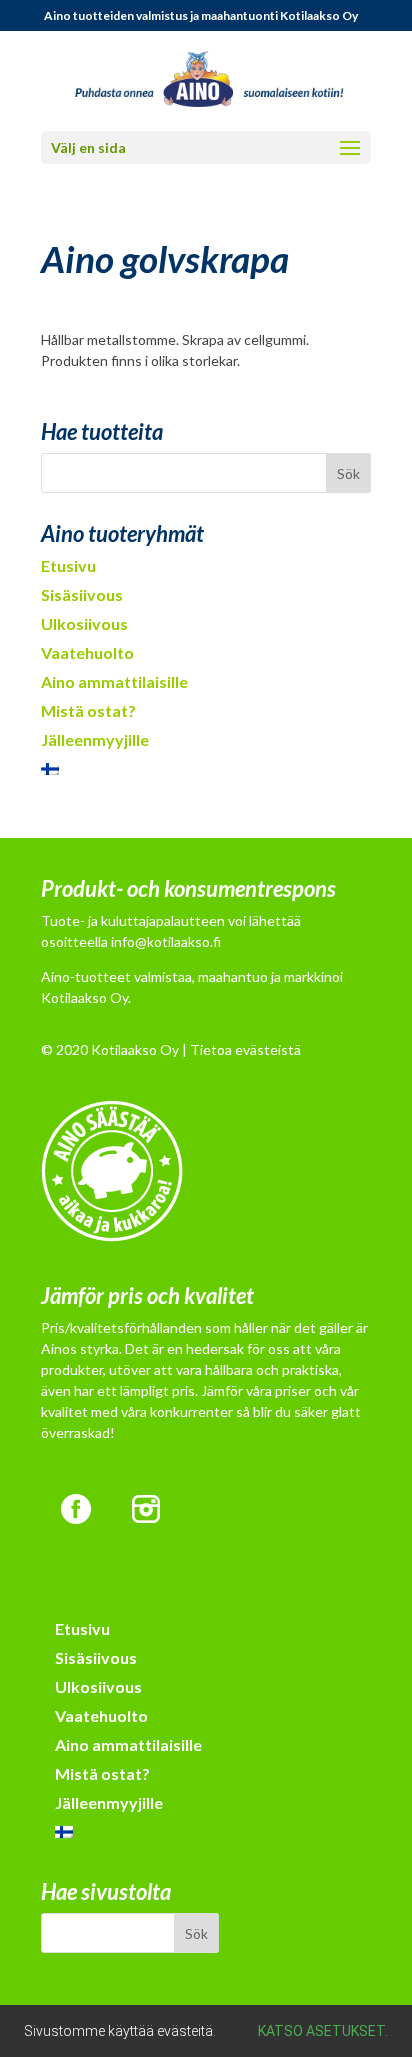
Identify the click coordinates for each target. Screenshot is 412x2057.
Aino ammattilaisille (114, 681)
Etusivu (68, 565)
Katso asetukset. (323, 2031)
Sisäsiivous (82, 594)
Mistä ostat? (88, 710)
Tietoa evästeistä (245, 1049)
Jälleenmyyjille (95, 739)
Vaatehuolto (87, 652)
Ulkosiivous (84, 623)
